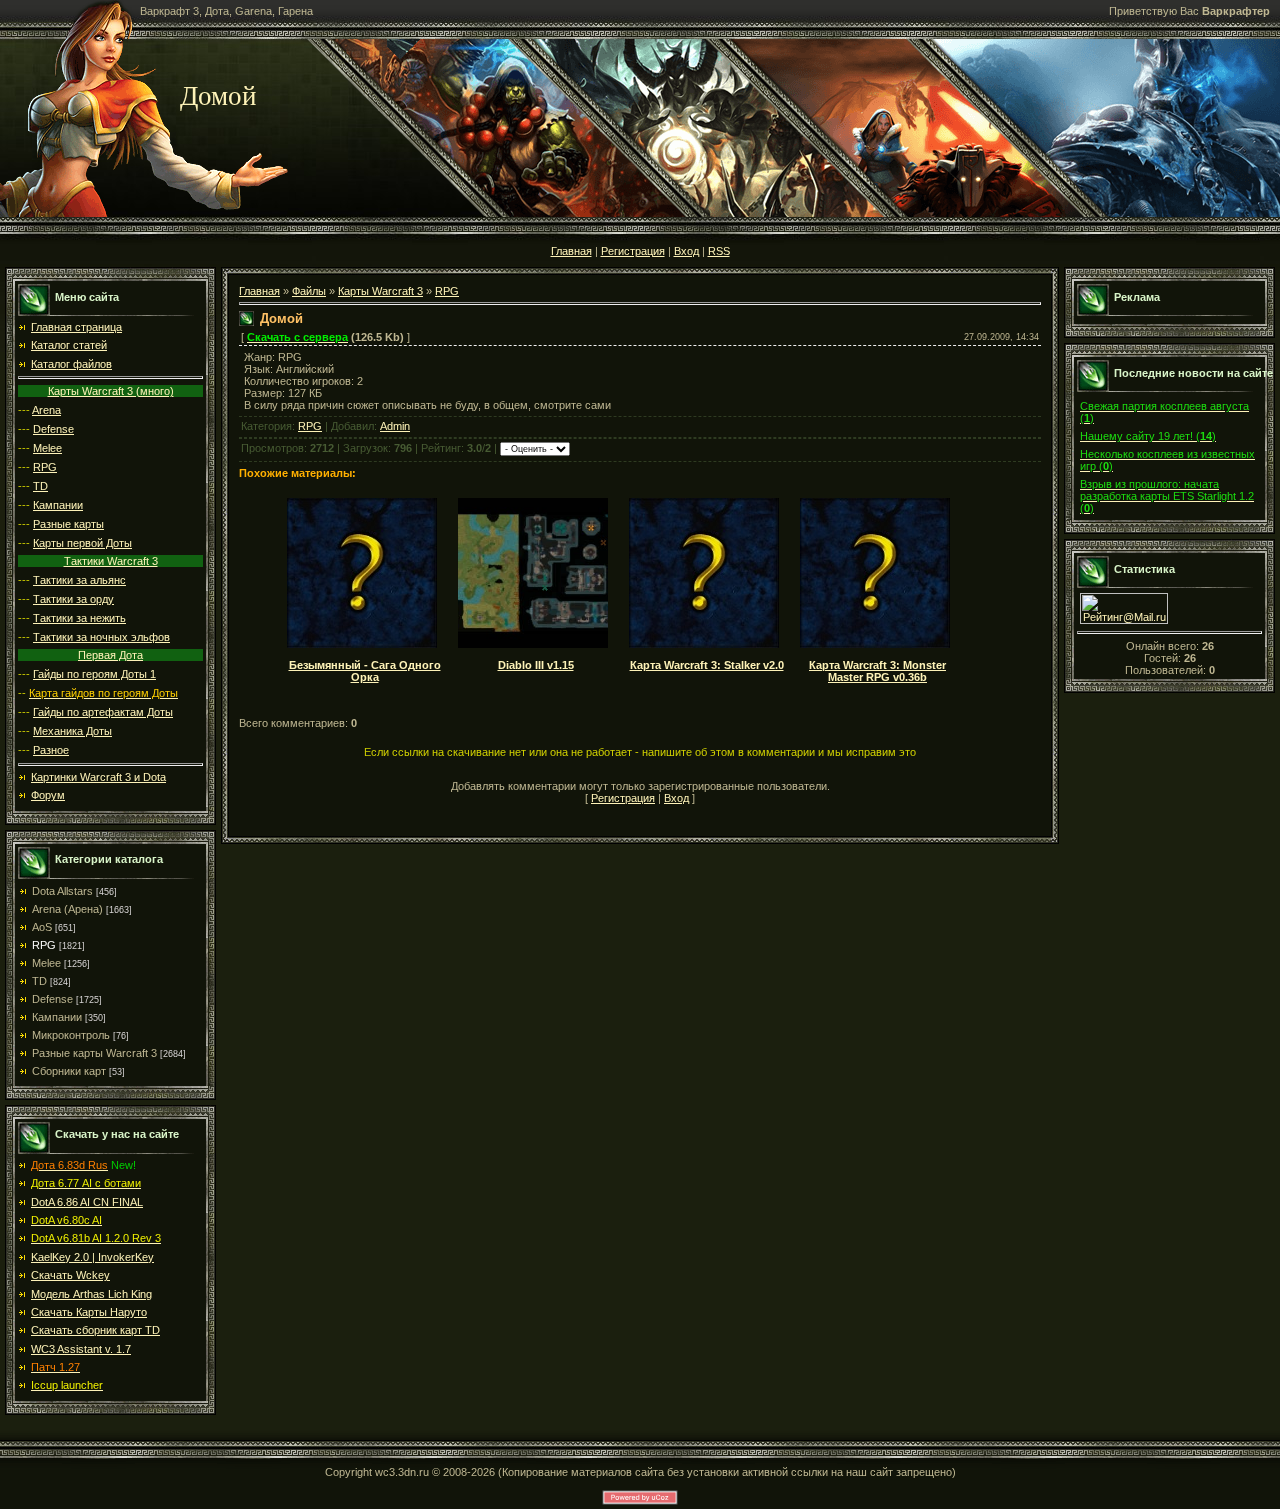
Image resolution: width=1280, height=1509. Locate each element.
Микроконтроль (71, 1035)
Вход (686, 251)
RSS (719, 251)
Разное (51, 750)
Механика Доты (72, 731)
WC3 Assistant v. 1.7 (81, 1349)
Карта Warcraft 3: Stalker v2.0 (707, 665)
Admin (395, 426)
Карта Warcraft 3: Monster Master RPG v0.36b (877, 671)
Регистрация (633, 251)
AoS (42, 927)
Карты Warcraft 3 (380, 291)
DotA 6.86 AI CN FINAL (87, 1202)
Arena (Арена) (67, 909)
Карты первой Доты (82, 543)
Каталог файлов (71, 364)
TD (40, 486)
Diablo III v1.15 (536, 665)
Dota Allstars (62, 891)
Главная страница (76, 327)
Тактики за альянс (79, 580)
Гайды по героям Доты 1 (94, 674)
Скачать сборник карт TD (95, 1330)
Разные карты (68, 524)
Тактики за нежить (79, 618)
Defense (53, 429)
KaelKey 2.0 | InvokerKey (92, 1257)
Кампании (58, 505)
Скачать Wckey (70, 1275)
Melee (47, 448)
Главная (571, 251)
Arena (46, 410)
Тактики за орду (73, 599)
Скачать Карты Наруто (89, 1312)
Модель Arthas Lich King (91, 1294)
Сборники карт (69, 1071)
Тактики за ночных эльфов (101, 637)
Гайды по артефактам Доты (103, 712)
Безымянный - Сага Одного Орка (365, 671)
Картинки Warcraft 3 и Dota (98, 777)
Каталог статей (69, 345)
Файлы (309, 291)
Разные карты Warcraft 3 (94, 1053)
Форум (48, 795)
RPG (45, 467)
